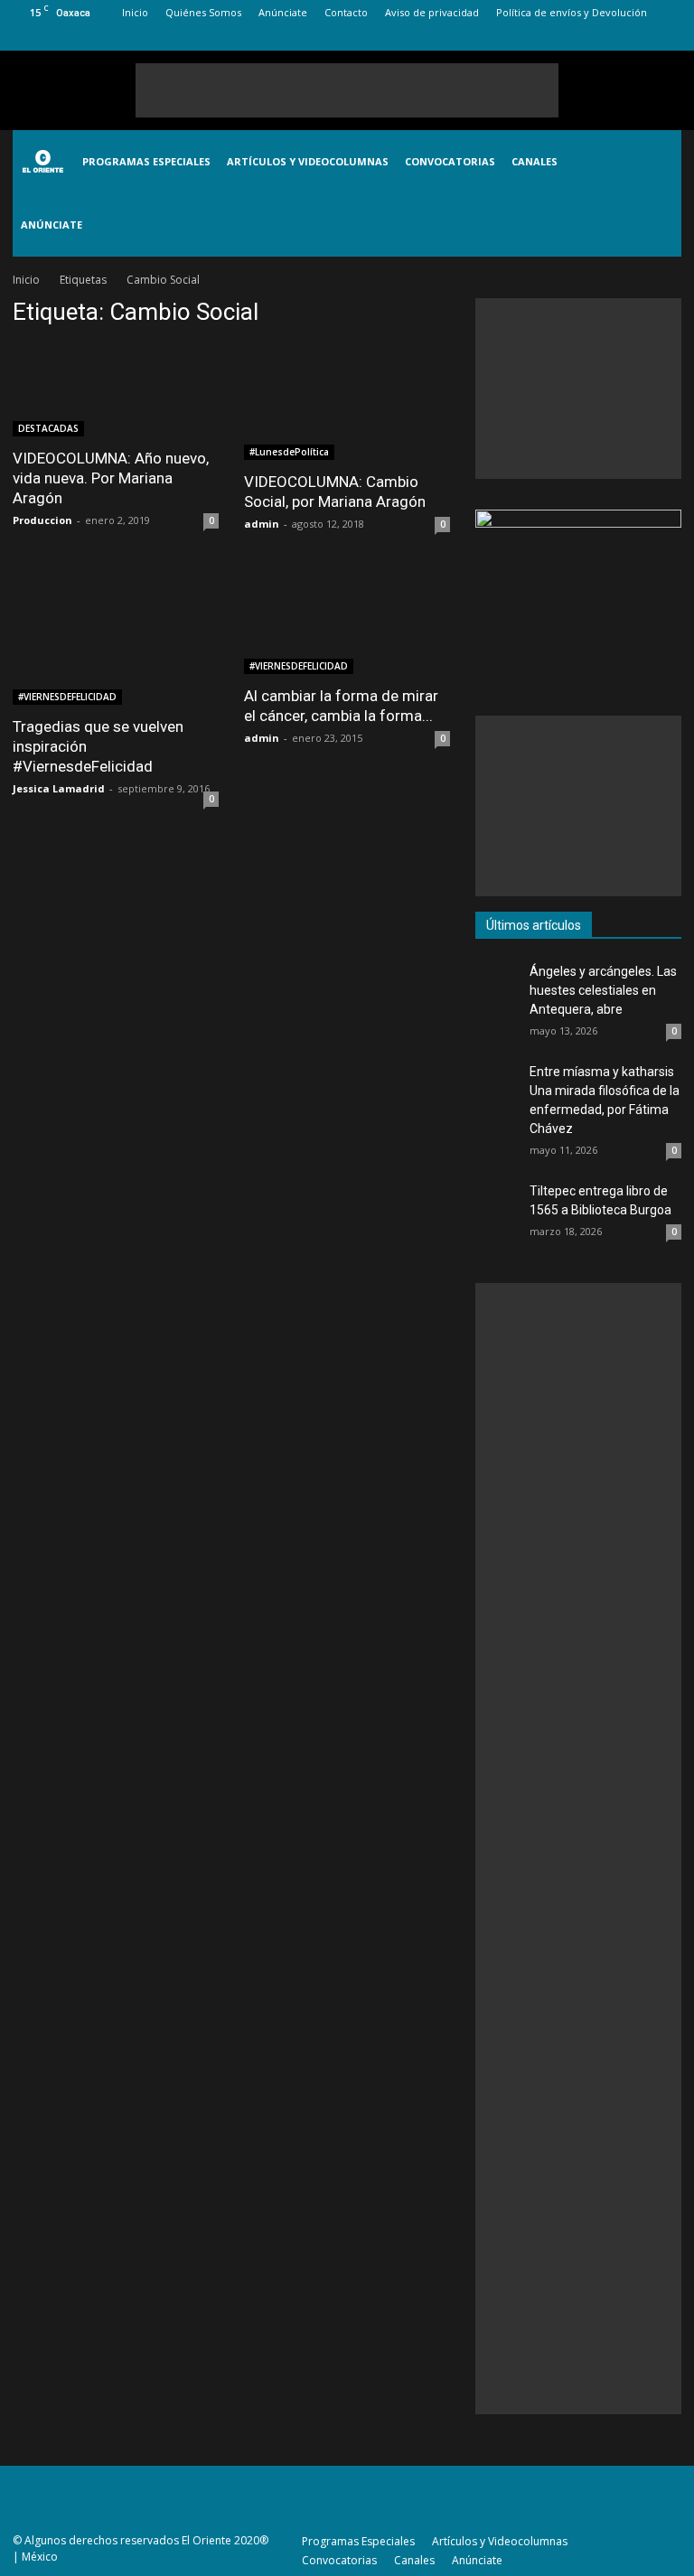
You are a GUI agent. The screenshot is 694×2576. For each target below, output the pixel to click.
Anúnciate (283, 12)
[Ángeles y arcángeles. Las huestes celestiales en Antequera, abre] (498, 985)
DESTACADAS (48, 428)
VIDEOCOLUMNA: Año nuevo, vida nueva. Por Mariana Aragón (111, 478)
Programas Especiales (146, 161)
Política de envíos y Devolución (572, 12)
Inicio (135, 12)
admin (262, 524)
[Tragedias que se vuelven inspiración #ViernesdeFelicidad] (116, 632)
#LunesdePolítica (289, 452)
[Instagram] (608, 38)
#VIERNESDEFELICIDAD (67, 697)
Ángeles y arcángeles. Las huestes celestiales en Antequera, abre (603, 990)
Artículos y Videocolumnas (308, 161)
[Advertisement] (347, 90)
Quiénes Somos (203, 12)
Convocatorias (450, 161)
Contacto (346, 12)
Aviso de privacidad (432, 12)
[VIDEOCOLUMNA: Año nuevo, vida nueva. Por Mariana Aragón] (116, 390)
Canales (535, 161)
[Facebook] (578, 38)
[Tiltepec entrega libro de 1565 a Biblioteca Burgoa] (498, 1204)
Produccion (42, 520)
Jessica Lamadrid (59, 788)
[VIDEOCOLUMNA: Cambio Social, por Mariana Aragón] (347, 402)
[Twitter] (638, 38)
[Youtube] (668, 38)
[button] (660, 193)
